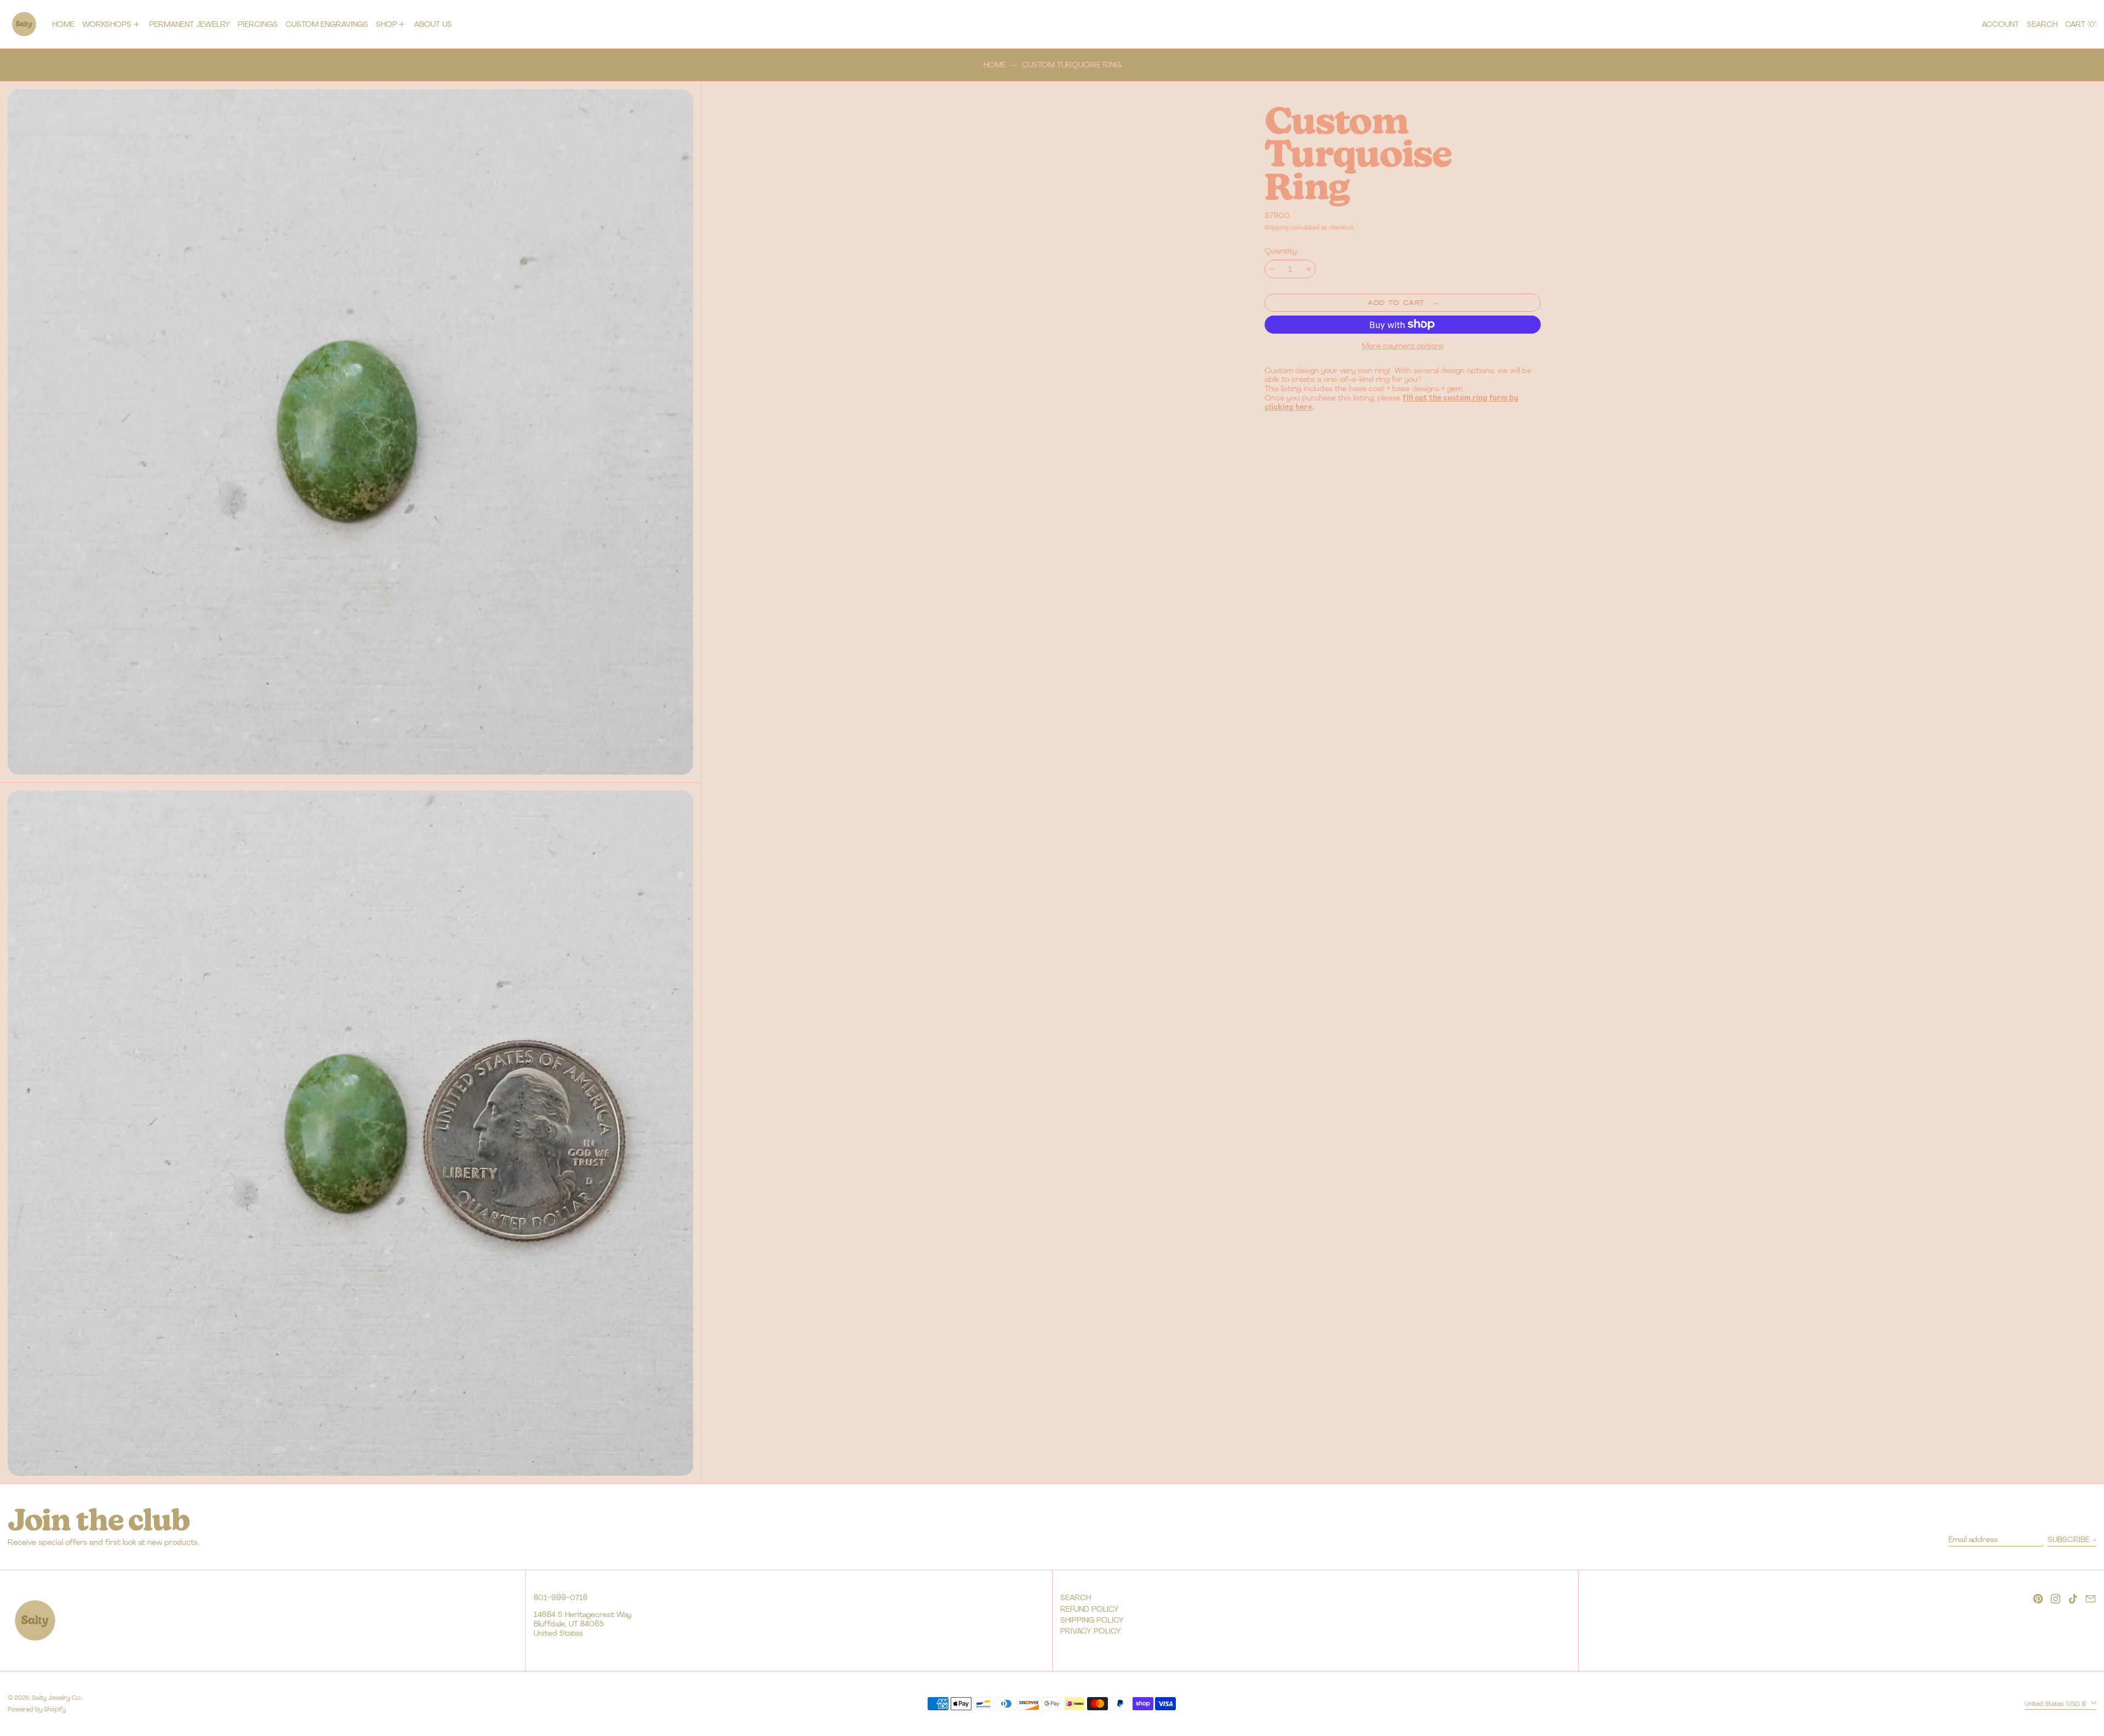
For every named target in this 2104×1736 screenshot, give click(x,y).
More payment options (1403, 346)
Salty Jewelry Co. (57, 1698)
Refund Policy (1090, 1609)
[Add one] (1309, 269)
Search (1076, 1597)
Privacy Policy (1091, 1631)
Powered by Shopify (37, 1709)
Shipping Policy (1092, 1620)
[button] (2042, 24)
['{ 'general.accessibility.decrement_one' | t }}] (1272, 269)
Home (995, 65)
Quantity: (1282, 251)
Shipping (1277, 227)
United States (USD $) (2057, 1703)
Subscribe (2069, 1539)
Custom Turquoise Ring (1071, 65)
